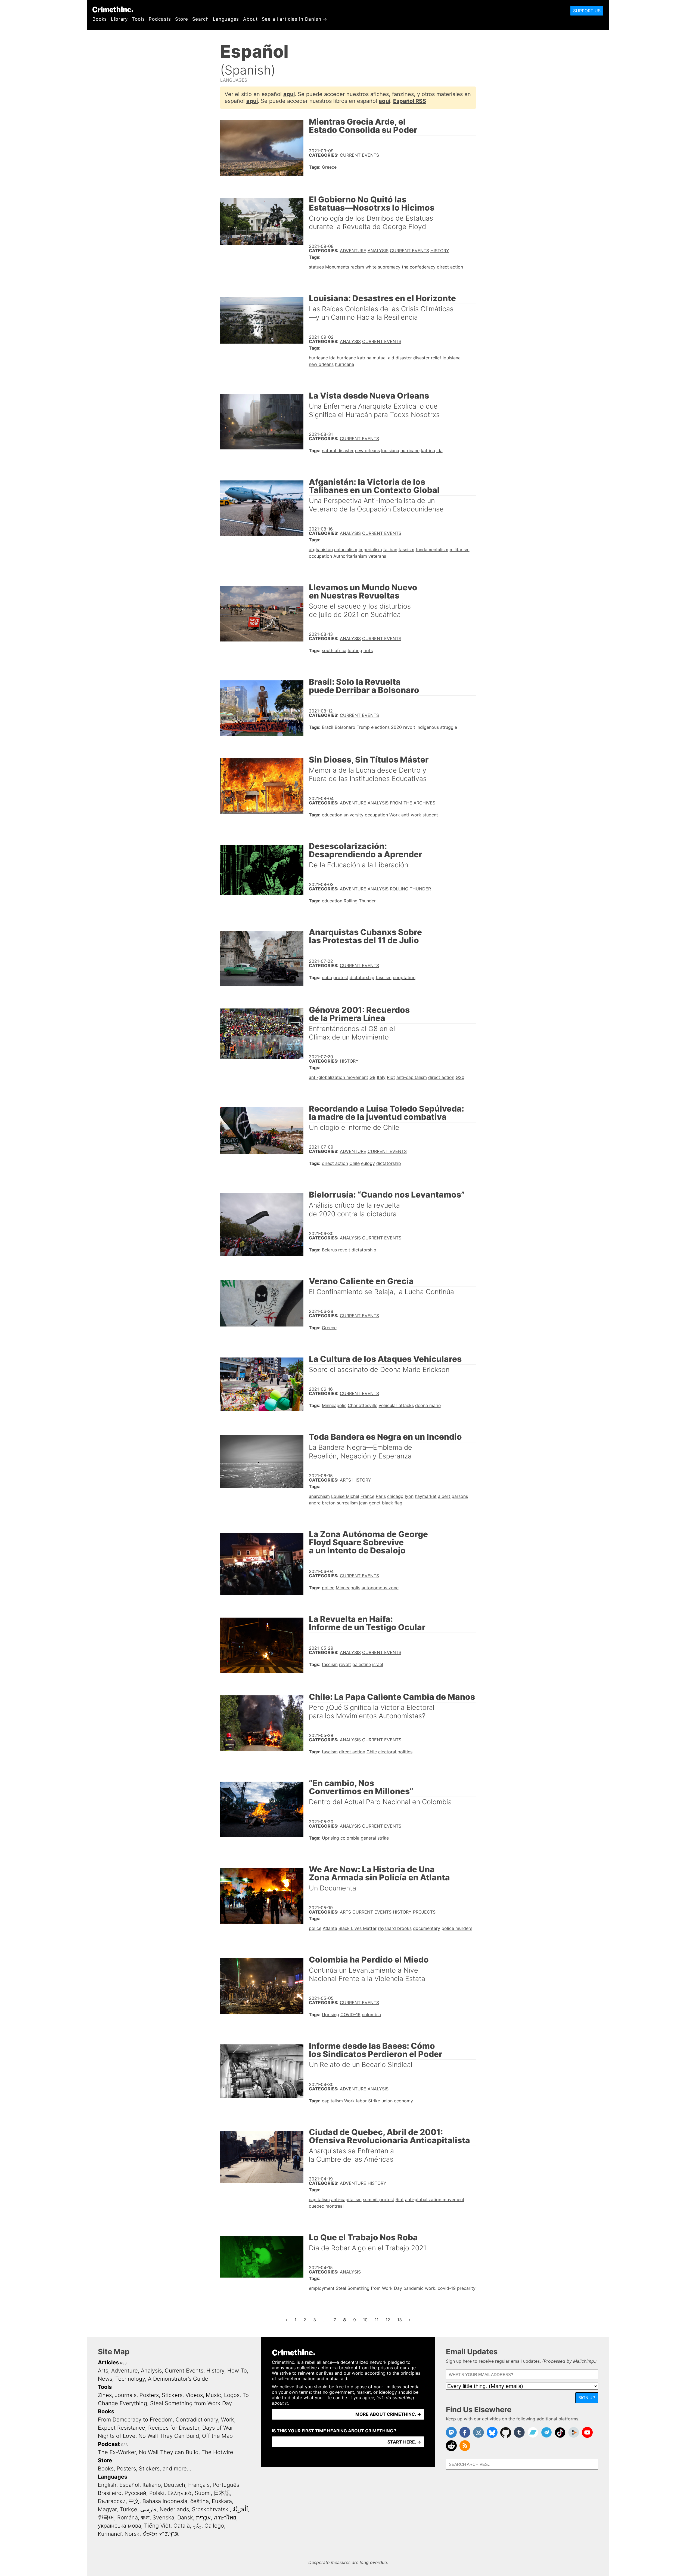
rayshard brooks (395, 1928)
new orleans (321, 364)
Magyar (107, 2509)
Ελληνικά (180, 2493)
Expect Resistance (122, 2428)
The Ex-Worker (117, 2452)
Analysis (378, 251)
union (387, 2101)
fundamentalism (432, 550)
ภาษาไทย (225, 2518)
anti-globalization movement (338, 1077)
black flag (392, 1503)
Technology (130, 2379)
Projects (424, 1912)
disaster (404, 358)
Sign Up (587, 2398)
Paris (381, 1496)
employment (322, 2288)
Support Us (587, 11)
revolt (409, 727)
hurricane (344, 364)
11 (378, 2320)
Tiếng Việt (157, 2526)
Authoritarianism (350, 556)
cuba (327, 977)
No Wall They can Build (169, 2452)
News (105, 2379)
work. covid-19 (440, 2288)
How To (237, 2371)
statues (316, 267)
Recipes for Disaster (174, 2428)
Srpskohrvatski (211, 2509)
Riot (391, 1077)
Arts (345, 1480)
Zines (105, 2395)
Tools (138, 19)
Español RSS (410, 101)
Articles (108, 2362)
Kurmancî (110, 2534)
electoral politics (395, 1752)
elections (380, 727)
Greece (329, 167)
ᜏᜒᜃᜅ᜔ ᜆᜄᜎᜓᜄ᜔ (161, 2534)
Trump (363, 727)
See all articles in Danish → (295, 19)
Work (395, 815)
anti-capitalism (412, 1077)
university (354, 815)
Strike (374, 2101)
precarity (466, 2288)
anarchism (319, 1496)
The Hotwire (217, 2452)
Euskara (222, 2501)
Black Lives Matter (358, 1928)
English (107, 2485)
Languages (226, 19)
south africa (334, 650)
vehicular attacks (396, 1405)
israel (378, 1664)
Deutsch (175, 2485)
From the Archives (413, 803)
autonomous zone (380, 1588)
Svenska (163, 2518)
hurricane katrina (354, 358)
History (440, 251)
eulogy (368, 1163)
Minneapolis (334, 1405)
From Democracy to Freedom (135, 2420)
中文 (134, 2501)
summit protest (379, 2199)
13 (401, 2320)
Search (201, 19)
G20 (460, 1077)
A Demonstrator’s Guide (178, 2379)
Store (181, 19)
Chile (355, 1163)
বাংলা (145, 2518)
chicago (395, 1496)
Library (119, 19)
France (367, 1496)
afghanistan (321, 550)
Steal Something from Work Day (369, 2288)
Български (112, 2501)
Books (100, 19)
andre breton (322, 1503)
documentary (427, 1928)
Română (128, 2518)
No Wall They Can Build (169, 2436)
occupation (320, 556)
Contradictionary (197, 2420)
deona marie (428, 1405)
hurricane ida (322, 358)
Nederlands (174, 2509)
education (332, 815)
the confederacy (419, 267)
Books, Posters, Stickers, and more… (145, 2469)
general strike (375, 1838)
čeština (200, 2501)
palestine (362, 1664)
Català (182, 2526)
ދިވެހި (197, 2526)
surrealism (347, 1503)
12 (389, 2320)
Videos (194, 2395)
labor (361, 2101)
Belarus (329, 1250)
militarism (460, 550)
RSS (123, 2363)
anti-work (411, 815)
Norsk (132, 2534)
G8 (372, 1077)
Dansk (185, 2518)
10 (367, 2320)
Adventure (353, 251)
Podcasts (160, 19)
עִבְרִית (203, 2518)
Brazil (328, 727)
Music (213, 2395)
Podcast (109, 2444)
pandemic (414, 2288)
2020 (396, 727)
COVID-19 (350, 2014)
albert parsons (453, 1496)
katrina (428, 451)
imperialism (370, 550)
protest (341, 977)
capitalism (332, 2101)
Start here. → (404, 2442)
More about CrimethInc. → (388, 2414)
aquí (289, 94)
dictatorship (362, 977)
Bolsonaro (345, 727)
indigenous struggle (437, 727)
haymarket (426, 1496)
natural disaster (338, 451)
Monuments (337, 267)
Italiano (152, 2485)
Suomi (203, 2493)
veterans (377, 556)
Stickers (172, 2395)
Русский (135, 2493)
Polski (157, 2493)
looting (355, 650)
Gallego (214, 2526)
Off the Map (217, 2436)
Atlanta (330, 1928)
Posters (149, 2395)
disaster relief (427, 358)
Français (199, 2485)
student (430, 815)
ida (439, 451)
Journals (126, 2395)
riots (368, 650)
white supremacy (383, 267)
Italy (381, 1077)
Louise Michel (345, 1496)
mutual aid (383, 358)
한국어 (106, 2518)
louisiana (452, 358)
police (328, 1588)
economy (403, 2101)
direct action (450, 267)
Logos (232, 2395)
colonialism (346, 550)
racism (357, 267)
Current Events (359, 155)
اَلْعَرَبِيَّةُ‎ (240, 2509)
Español (129, 2485)
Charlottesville (363, 1405)
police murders (457, 1928)
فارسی (148, 2509)
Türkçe (128, 2509)
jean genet (370, 1503)
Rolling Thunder (410, 889)
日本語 (222, 2493)
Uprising (330, 1838)
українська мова (119, 2526)
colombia (350, 1838)
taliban (390, 550)
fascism (406, 550)
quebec (316, 2206)
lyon (409, 1496)
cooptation (404, 977)
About (250, 19)
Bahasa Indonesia (165, 2501)
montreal (335, 2206)
